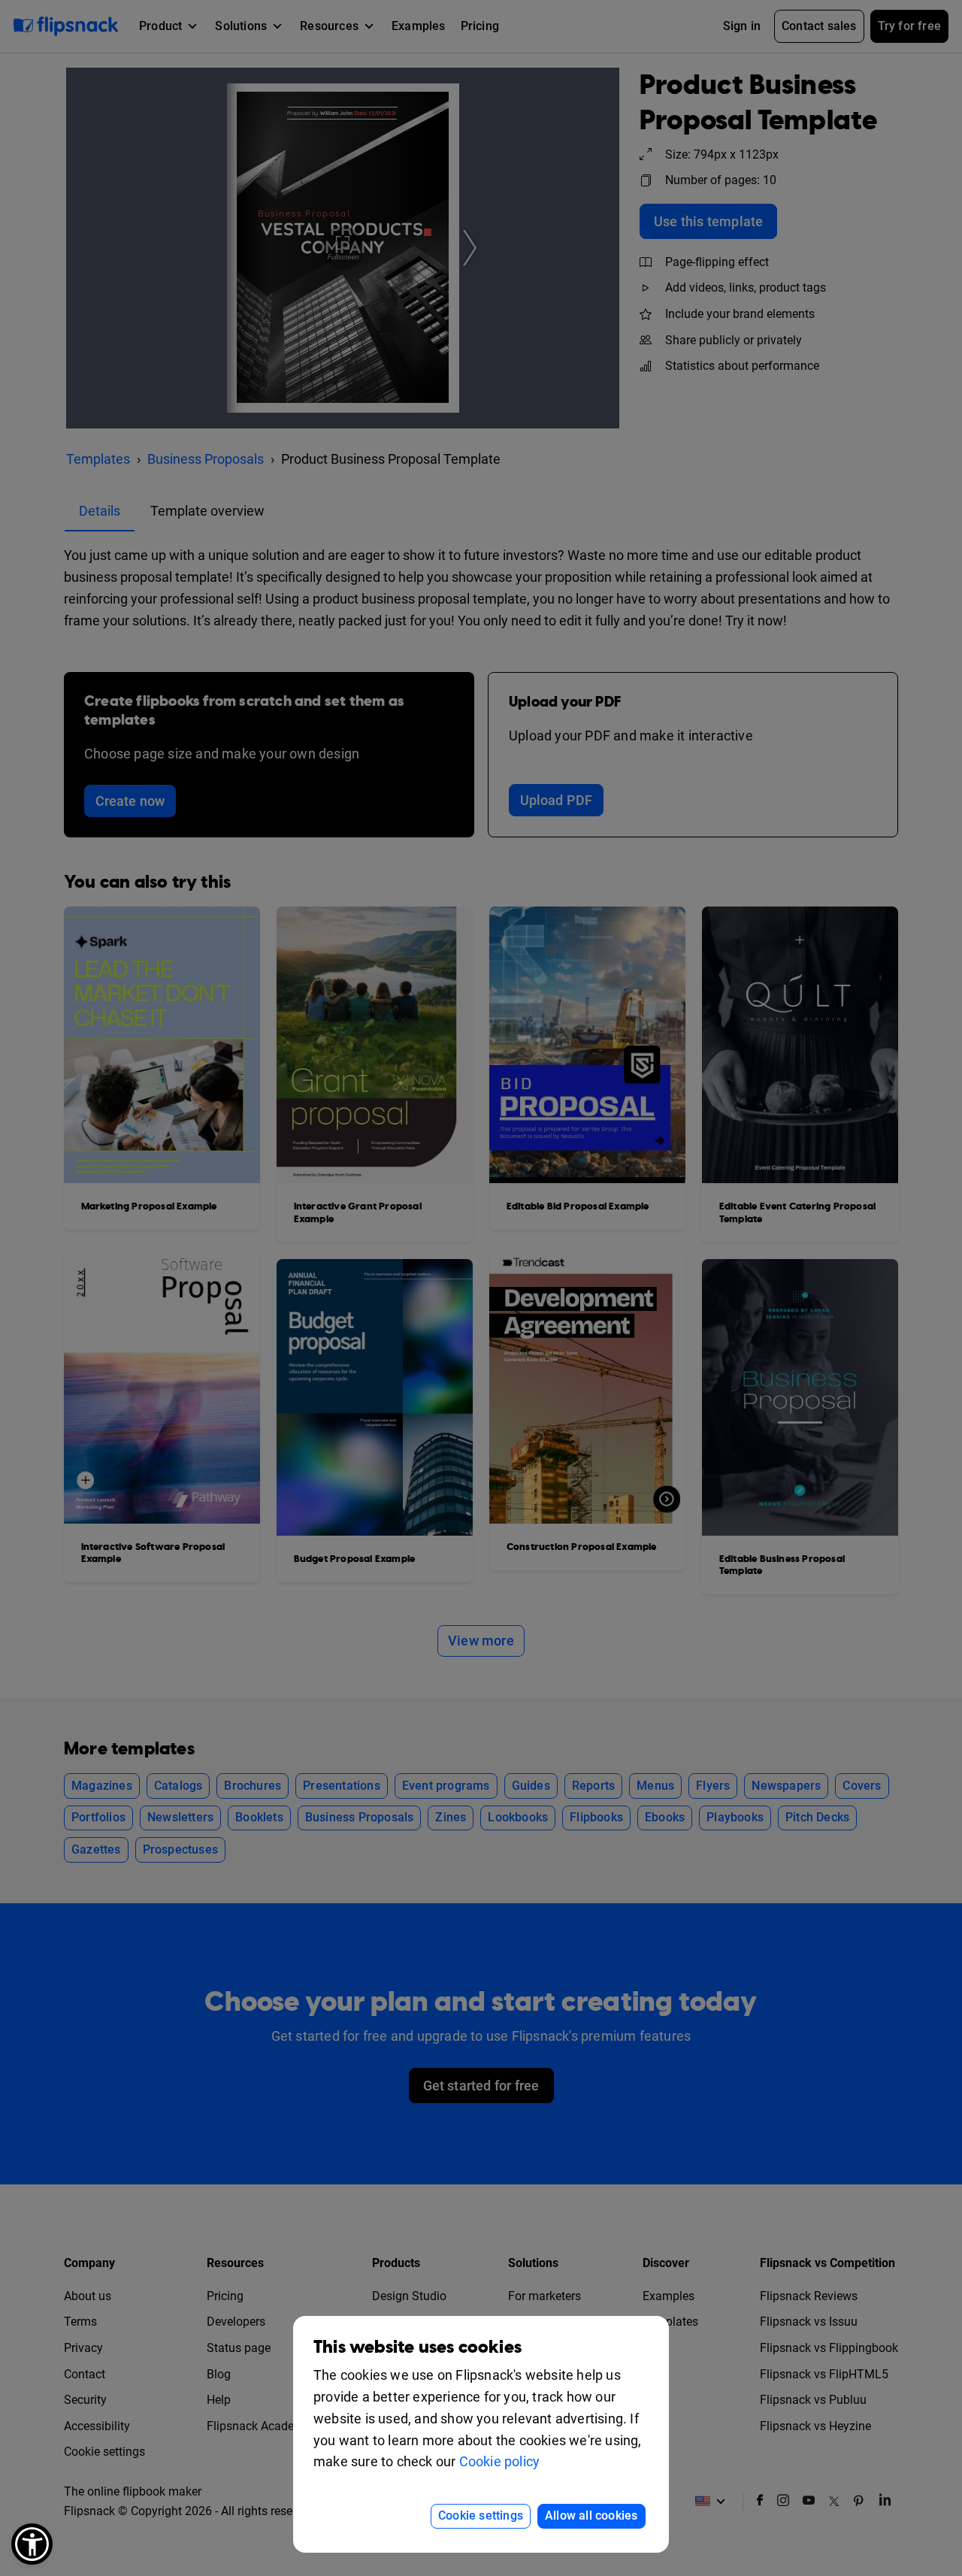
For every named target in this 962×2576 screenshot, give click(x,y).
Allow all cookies (591, 2515)
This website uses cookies (417, 2347)
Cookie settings (481, 2515)
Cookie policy (500, 2461)
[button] (32, 2544)
